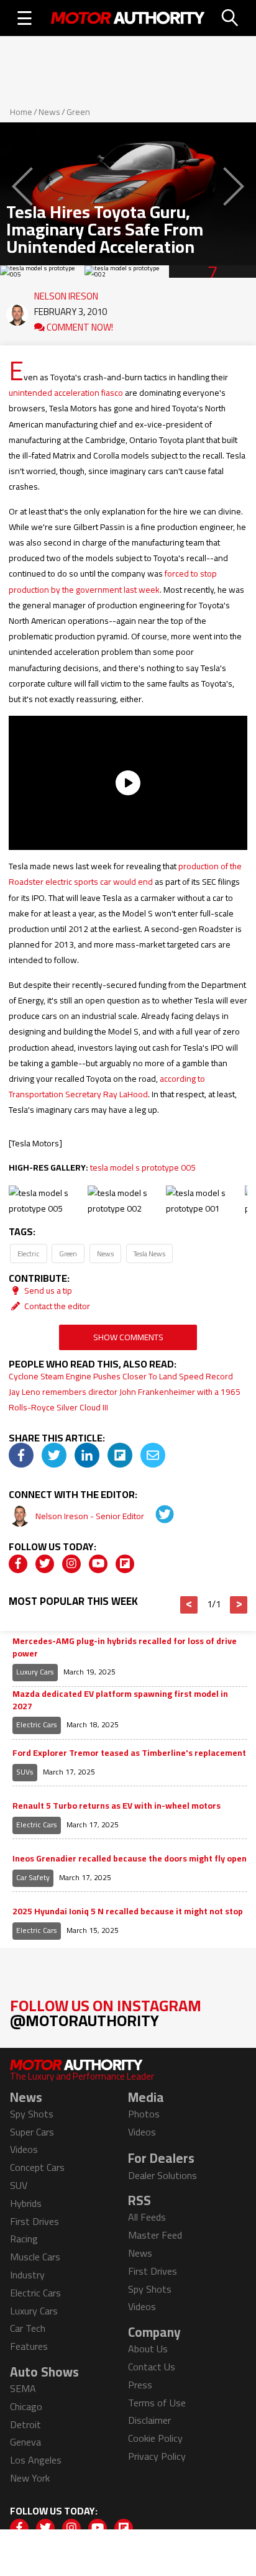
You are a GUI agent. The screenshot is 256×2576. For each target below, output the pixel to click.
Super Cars (32, 2132)
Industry (27, 2275)
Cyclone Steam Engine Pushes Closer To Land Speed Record (121, 1376)
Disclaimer (149, 2420)
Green (78, 112)
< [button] (189, 1605)
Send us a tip (47, 1290)
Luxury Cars (35, 1672)
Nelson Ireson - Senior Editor (91, 1516)
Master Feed (155, 2235)
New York (30, 2478)
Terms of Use (157, 2403)
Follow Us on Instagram (106, 2013)
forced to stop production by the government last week (113, 581)
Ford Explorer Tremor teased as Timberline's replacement (129, 1753)
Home (21, 112)
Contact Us (152, 2367)
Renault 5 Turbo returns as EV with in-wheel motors (117, 1806)
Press (140, 2385)
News (49, 112)
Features (29, 2346)
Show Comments (128, 1337)
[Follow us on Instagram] (71, 1564)
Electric (28, 1254)
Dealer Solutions (162, 2175)
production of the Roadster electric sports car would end (125, 874)
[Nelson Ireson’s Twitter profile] (156, 1516)
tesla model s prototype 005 (143, 1167)
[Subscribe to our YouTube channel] (98, 1564)
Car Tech (28, 2328)
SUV (19, 2185)
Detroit (25, 2424)
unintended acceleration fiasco (66, 393)
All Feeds (147, 2217)
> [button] (239, 1605)
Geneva (25, 2442)
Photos (144, 2114)
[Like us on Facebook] (18, 1564)
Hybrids (26, 2203)
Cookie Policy (155, 2438)
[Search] (231, 18)
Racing (24, 2239)
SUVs (25, 1772)
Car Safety (33, 1877)
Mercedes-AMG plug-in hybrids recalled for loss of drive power (125, 1647)
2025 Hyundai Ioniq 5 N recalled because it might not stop (128, 1912)
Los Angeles (36, 2460)
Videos (24, 2149)
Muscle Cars (35, 2257)
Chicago (26, 2406)
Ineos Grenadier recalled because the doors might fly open (130, 1859)
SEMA (23, 2388)
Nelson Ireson (66, 293)
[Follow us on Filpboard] (125, 1564)
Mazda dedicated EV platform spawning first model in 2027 (120, 1700)
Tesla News (149, 1254)
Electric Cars (37, 1724)
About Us (148, 2349)
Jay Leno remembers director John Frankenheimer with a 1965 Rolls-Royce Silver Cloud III (125, 1400)
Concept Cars (37, 2167)
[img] (21, 1455)
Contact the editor (56, 1306)
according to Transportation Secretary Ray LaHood (107, 1086)
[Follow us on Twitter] (45, 1564)
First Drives (34, 2221)
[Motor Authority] (128, 18)
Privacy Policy (157, 2456)
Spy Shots (32, 2114)
